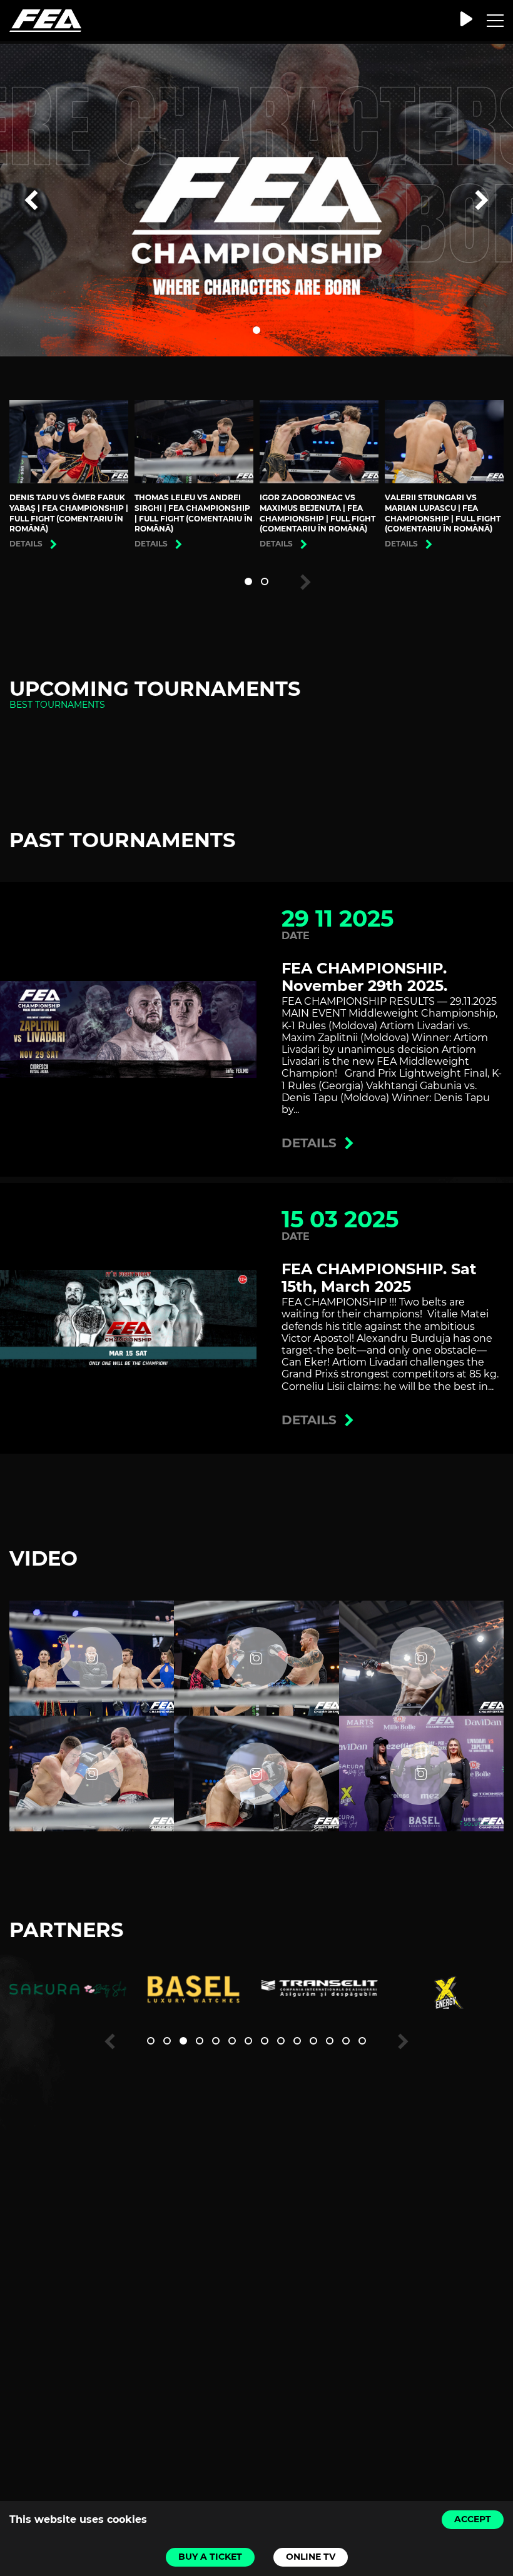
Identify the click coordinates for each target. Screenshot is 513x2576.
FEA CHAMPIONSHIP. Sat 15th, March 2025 (379, 1278)
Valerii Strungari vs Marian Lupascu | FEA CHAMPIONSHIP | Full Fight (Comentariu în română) (443, 513)
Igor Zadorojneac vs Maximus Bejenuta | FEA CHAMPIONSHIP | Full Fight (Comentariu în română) (317, 513)
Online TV (311, 2557)
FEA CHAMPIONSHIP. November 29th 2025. (364, 977)
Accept (473, 2519)
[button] (256, 330)
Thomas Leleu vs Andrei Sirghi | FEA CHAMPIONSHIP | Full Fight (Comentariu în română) (194, 513)
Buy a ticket (210, 2557)
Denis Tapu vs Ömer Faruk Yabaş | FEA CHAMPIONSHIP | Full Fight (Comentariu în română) (69, 513)
